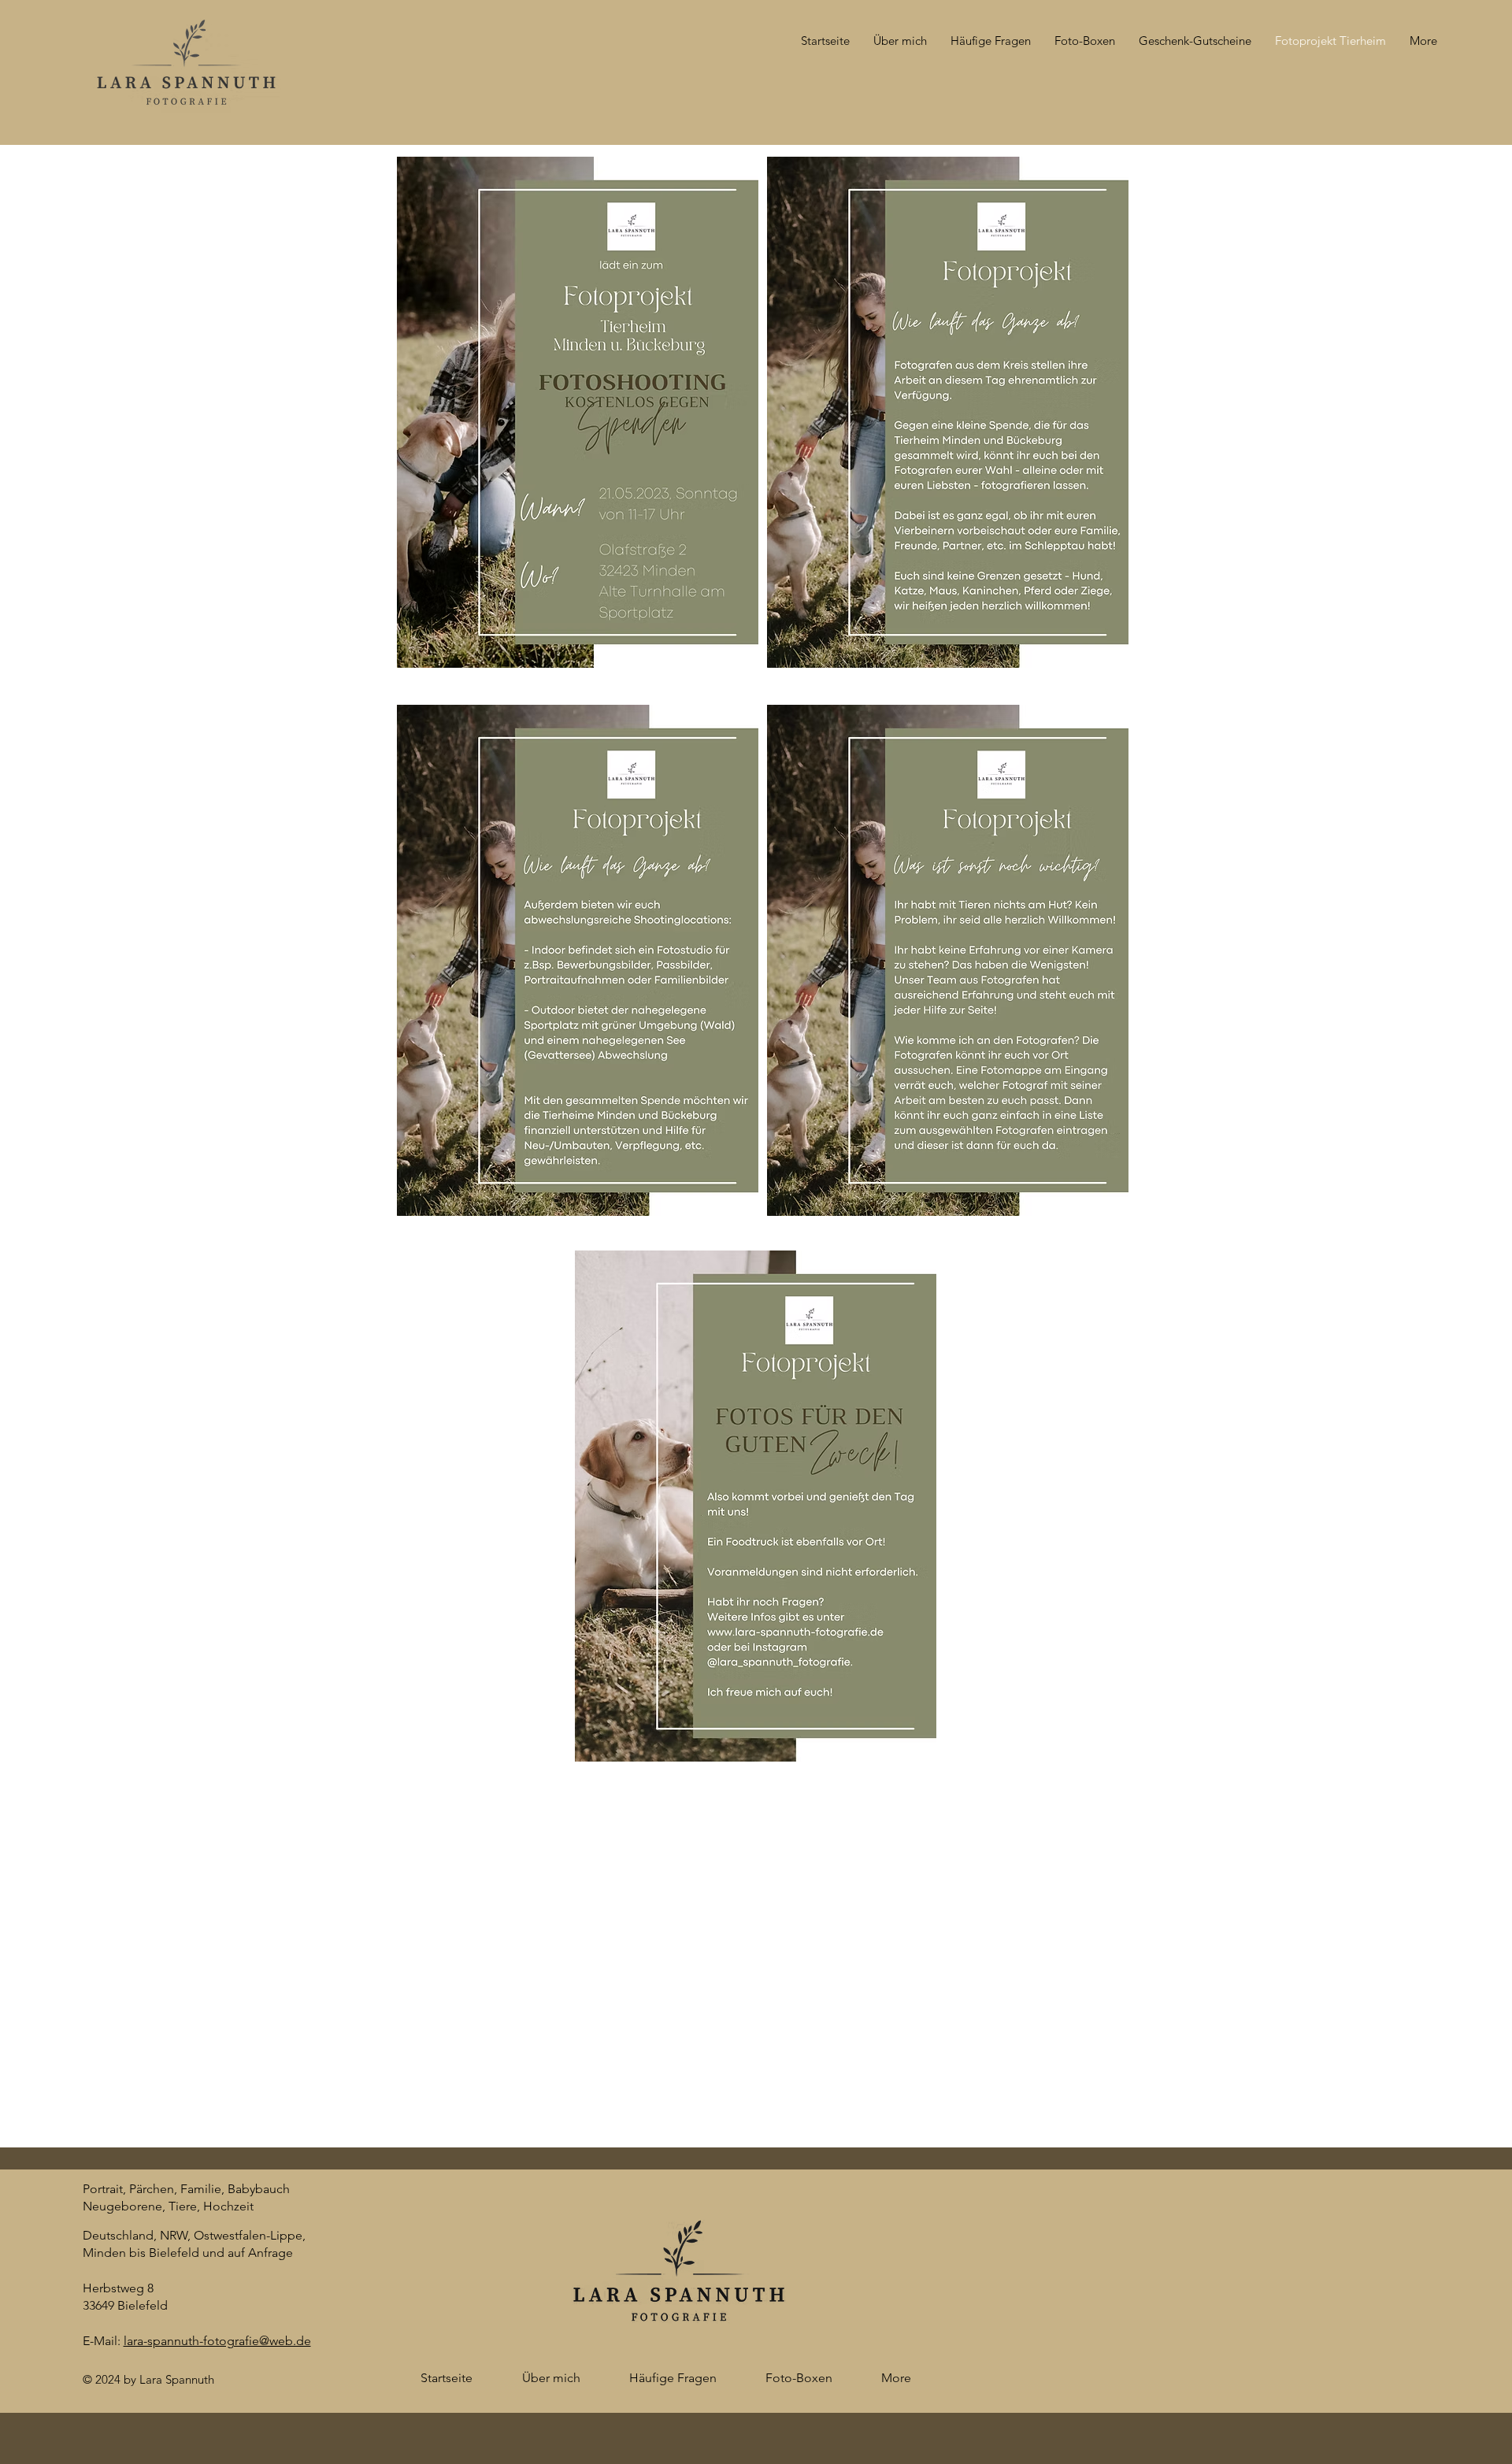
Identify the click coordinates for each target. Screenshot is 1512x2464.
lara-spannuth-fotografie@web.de (217, 2341)
